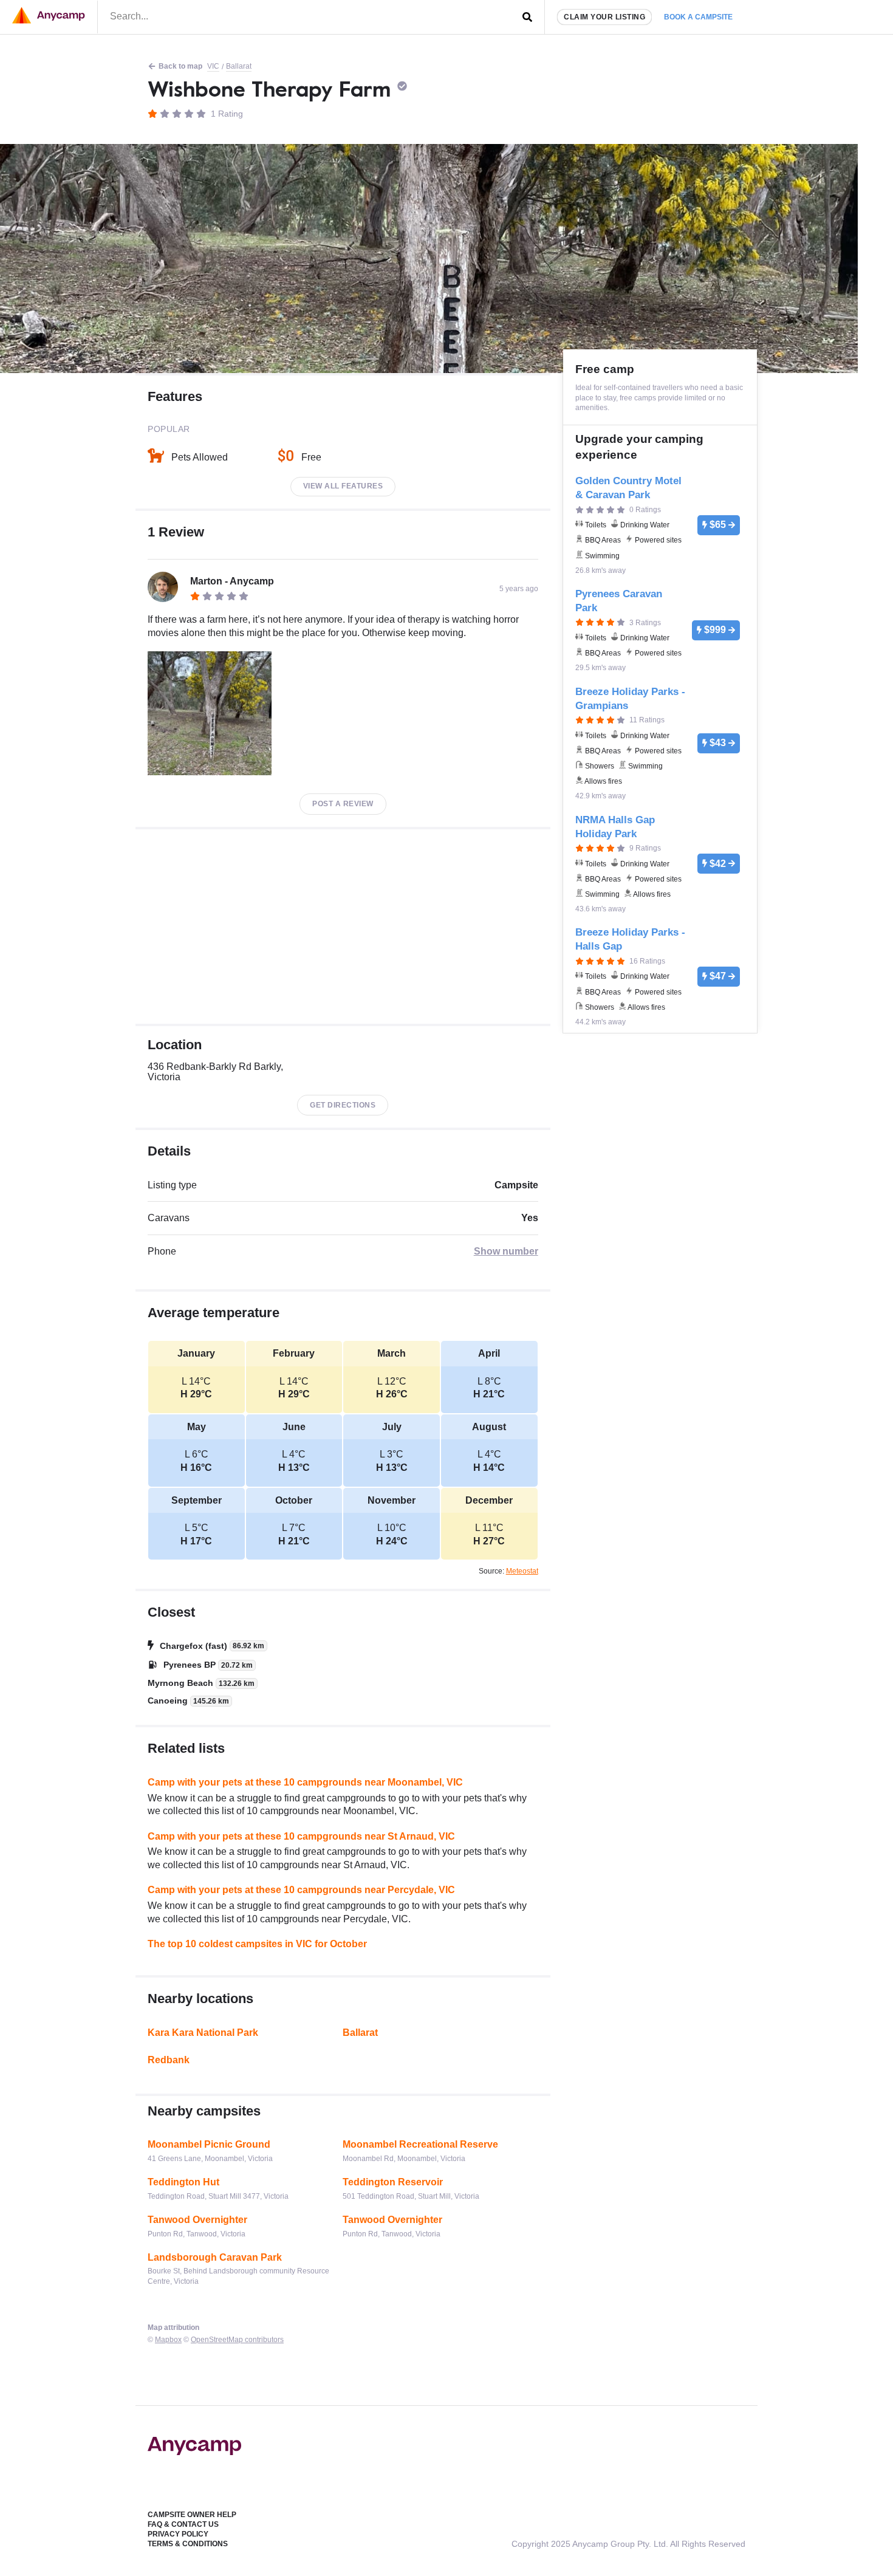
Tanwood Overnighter (197, 2220)
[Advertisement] (343, 927)
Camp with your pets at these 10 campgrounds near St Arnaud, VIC (301, 1836)
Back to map (180, 66)
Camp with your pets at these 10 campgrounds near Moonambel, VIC (305, 1782)
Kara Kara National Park (203, 2033)
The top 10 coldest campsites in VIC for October (257, 1944)
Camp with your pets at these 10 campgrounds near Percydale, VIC (301, 1890)
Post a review (343, 804)
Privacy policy (178, 2534)
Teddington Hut (183, 2182)
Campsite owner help (192, 2515)
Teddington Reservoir (393, 2182)
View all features (343, 486)
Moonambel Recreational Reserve (420, 2144)
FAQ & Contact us (183, 2524)
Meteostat (522, 1571)
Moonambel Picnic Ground (209, 2144)
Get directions (343, 1105)
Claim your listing (604, 17)
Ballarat (239, 66)
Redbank (169, 2060)
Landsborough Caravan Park (215, 2257)
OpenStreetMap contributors (237, 2340)
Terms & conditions (188, 2544)
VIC (213, 66)
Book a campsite (698, 17)
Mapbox (168, 2340)
